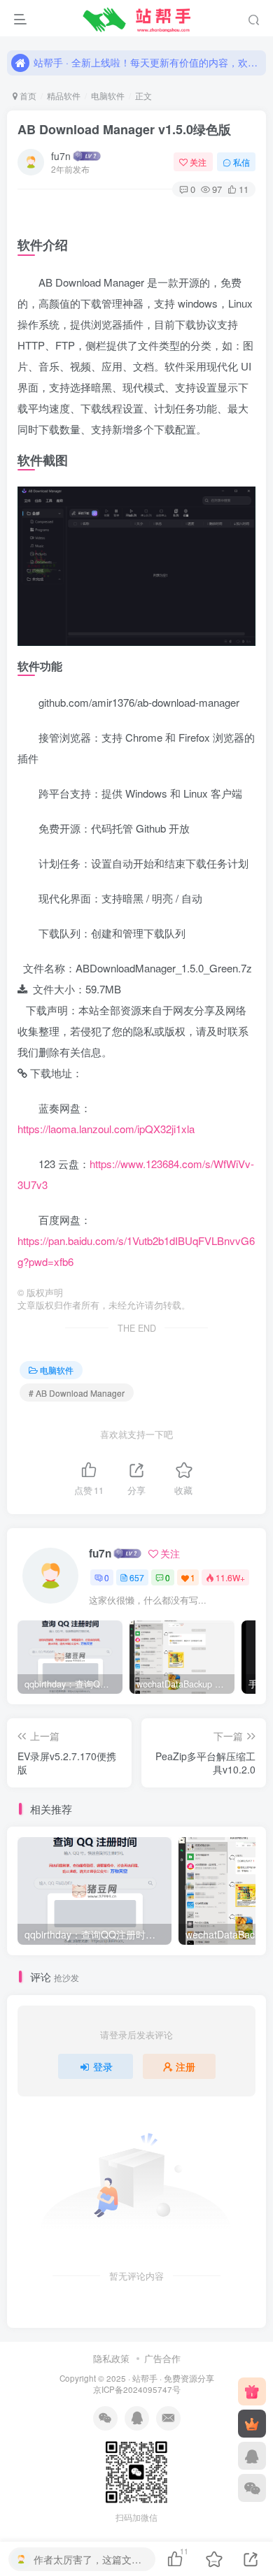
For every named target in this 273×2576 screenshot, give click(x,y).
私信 (241, 162)
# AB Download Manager (77, 1393)
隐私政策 (111, 2358)
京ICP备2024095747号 (137, 2389)
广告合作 (162, 2358)
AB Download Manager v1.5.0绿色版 (124, 129)
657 (137, 1577)
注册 (185, 2066)
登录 (103, 2066)
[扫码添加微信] (252, 2488)
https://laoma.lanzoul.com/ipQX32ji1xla (106, 1129)
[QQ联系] (252, 2456)
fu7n (61, 156)
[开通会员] (252, 2424)
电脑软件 (108, 95)
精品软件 (64, 95)
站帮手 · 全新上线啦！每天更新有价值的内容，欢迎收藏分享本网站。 (148, 57)
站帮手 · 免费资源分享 (173, 2378)
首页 (27, 95)
